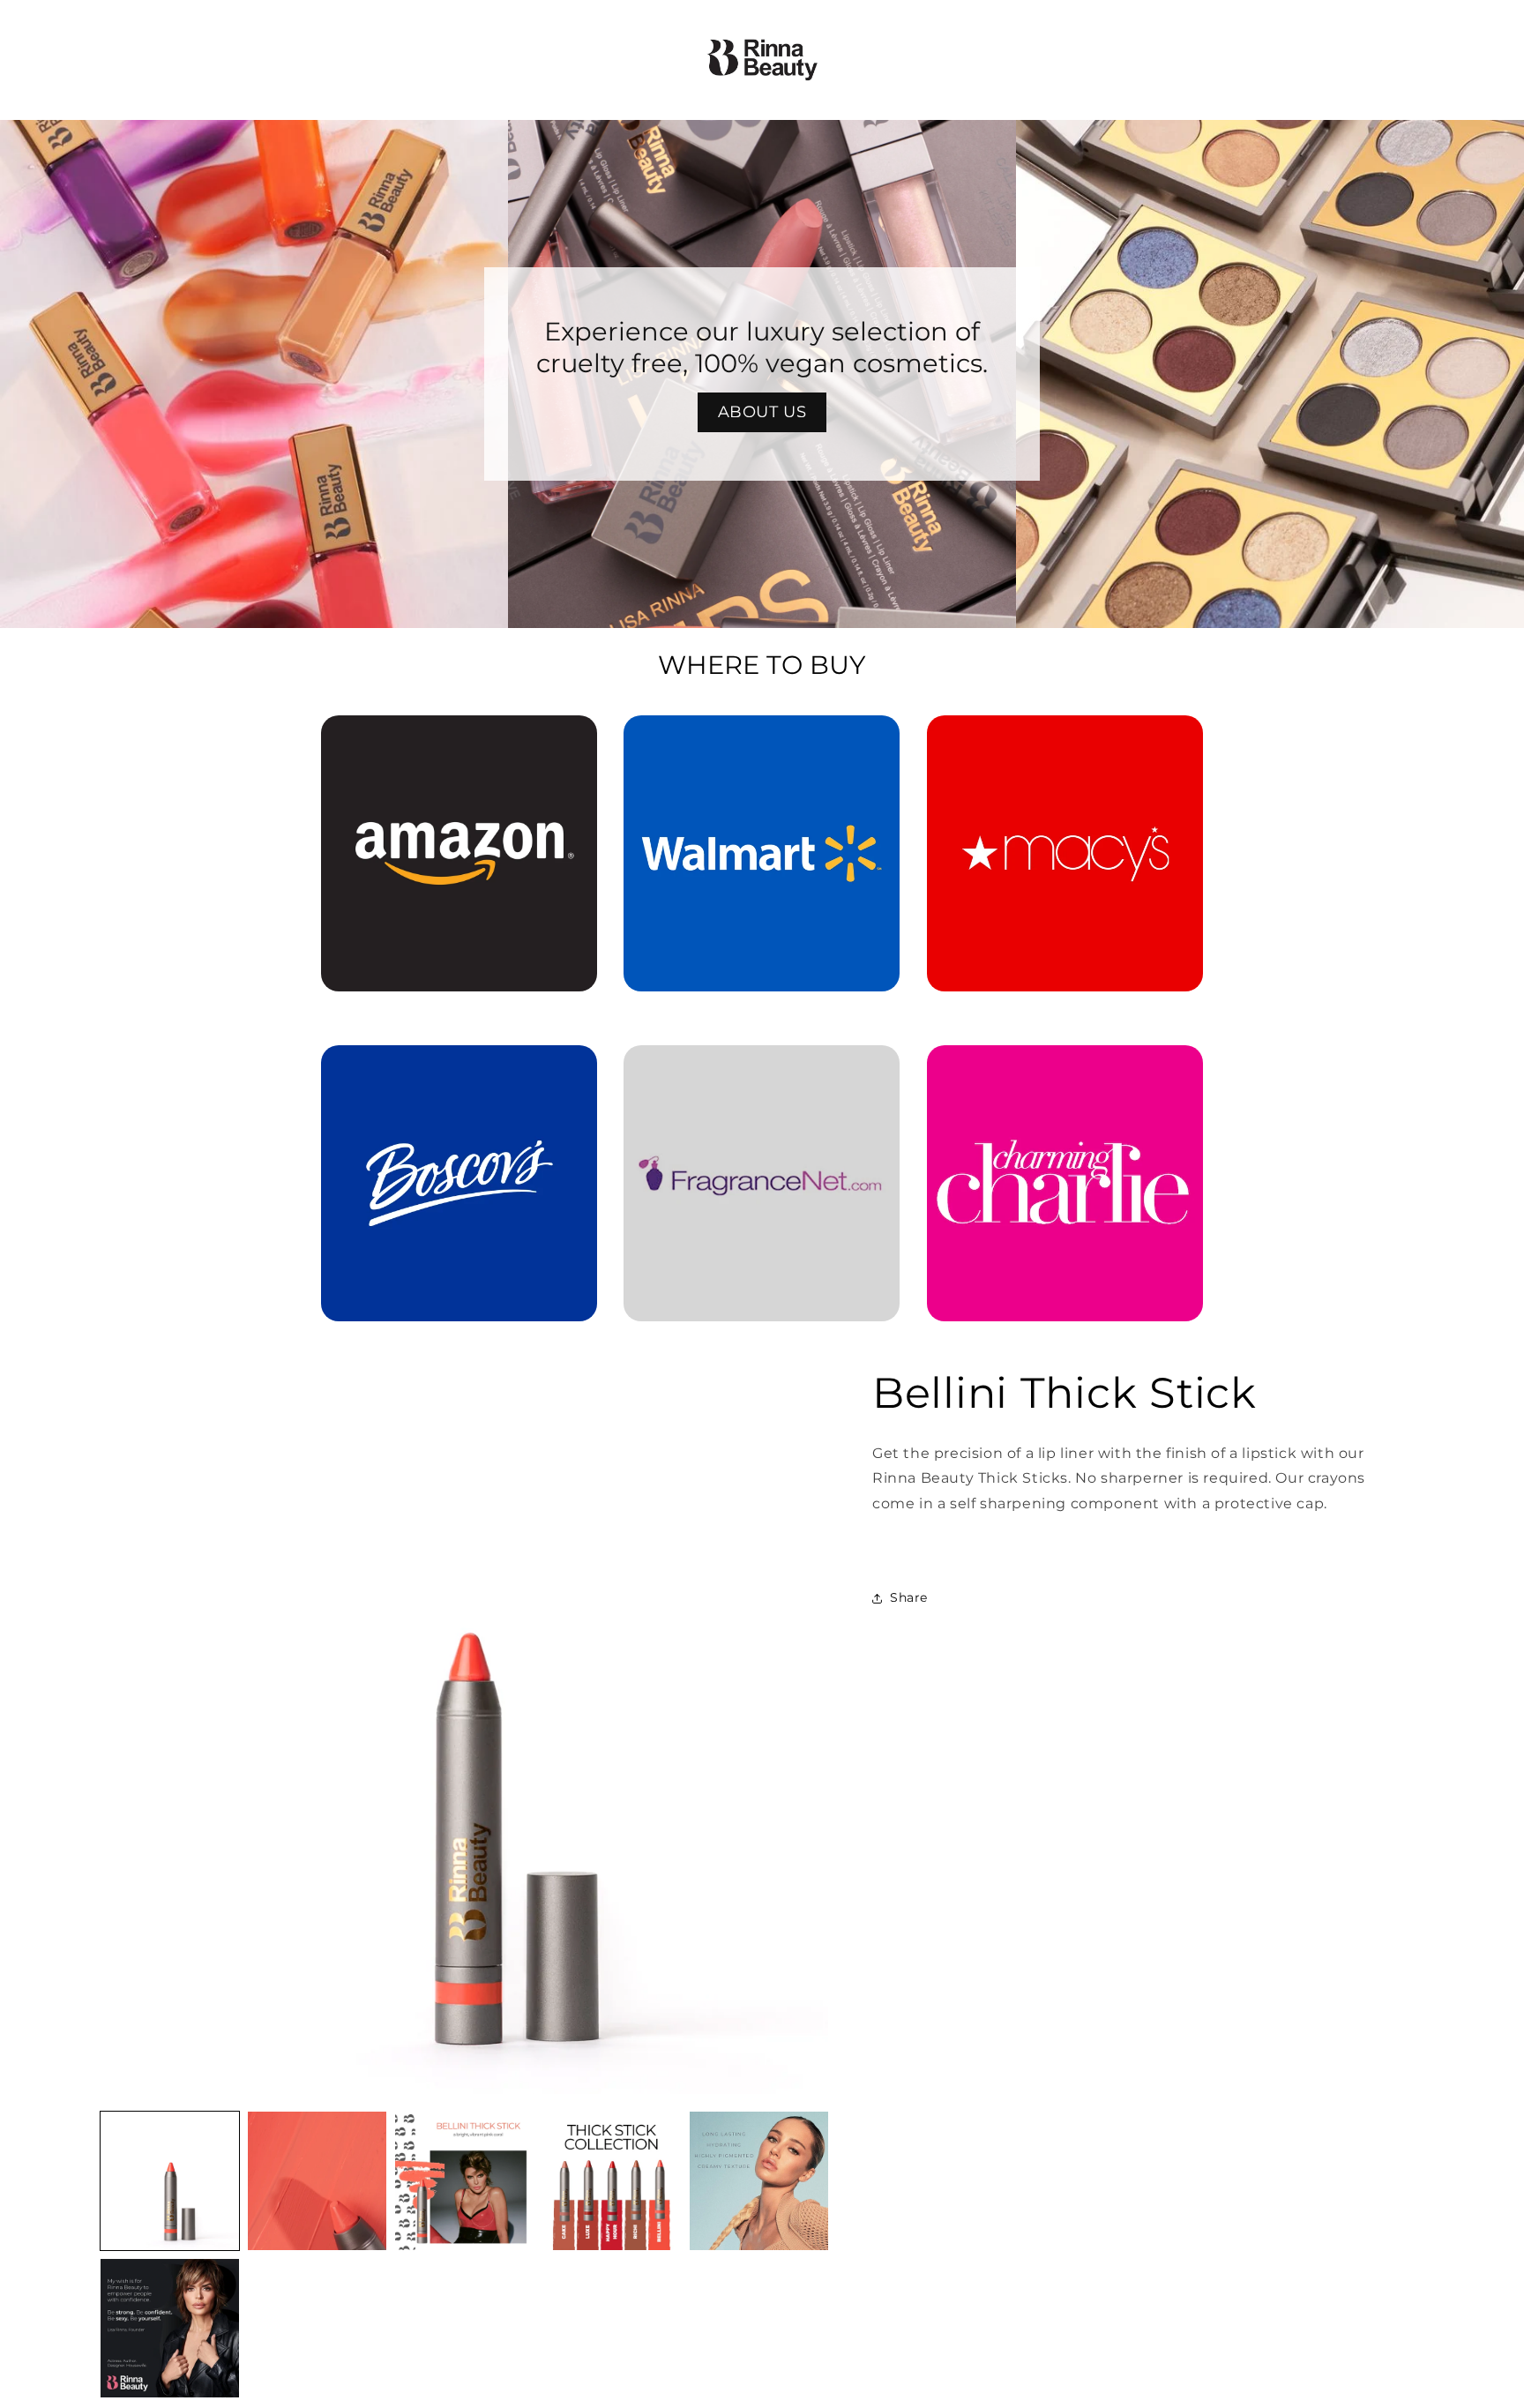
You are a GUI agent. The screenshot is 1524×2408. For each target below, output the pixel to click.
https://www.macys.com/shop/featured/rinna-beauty (1065, 740)
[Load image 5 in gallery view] (759, 2181)
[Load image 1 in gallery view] (170, 2181)
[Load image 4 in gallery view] (612, 2181)
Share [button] (909, 1598)
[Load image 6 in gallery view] (170, 2328)
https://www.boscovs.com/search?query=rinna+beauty (448, 1070)
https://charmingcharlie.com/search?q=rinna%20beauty (1065, 1070)
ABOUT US (762, 412)
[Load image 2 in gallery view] (317, 2181)
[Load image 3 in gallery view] (464, 2181)
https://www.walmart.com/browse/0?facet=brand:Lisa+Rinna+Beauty (762, 740)
